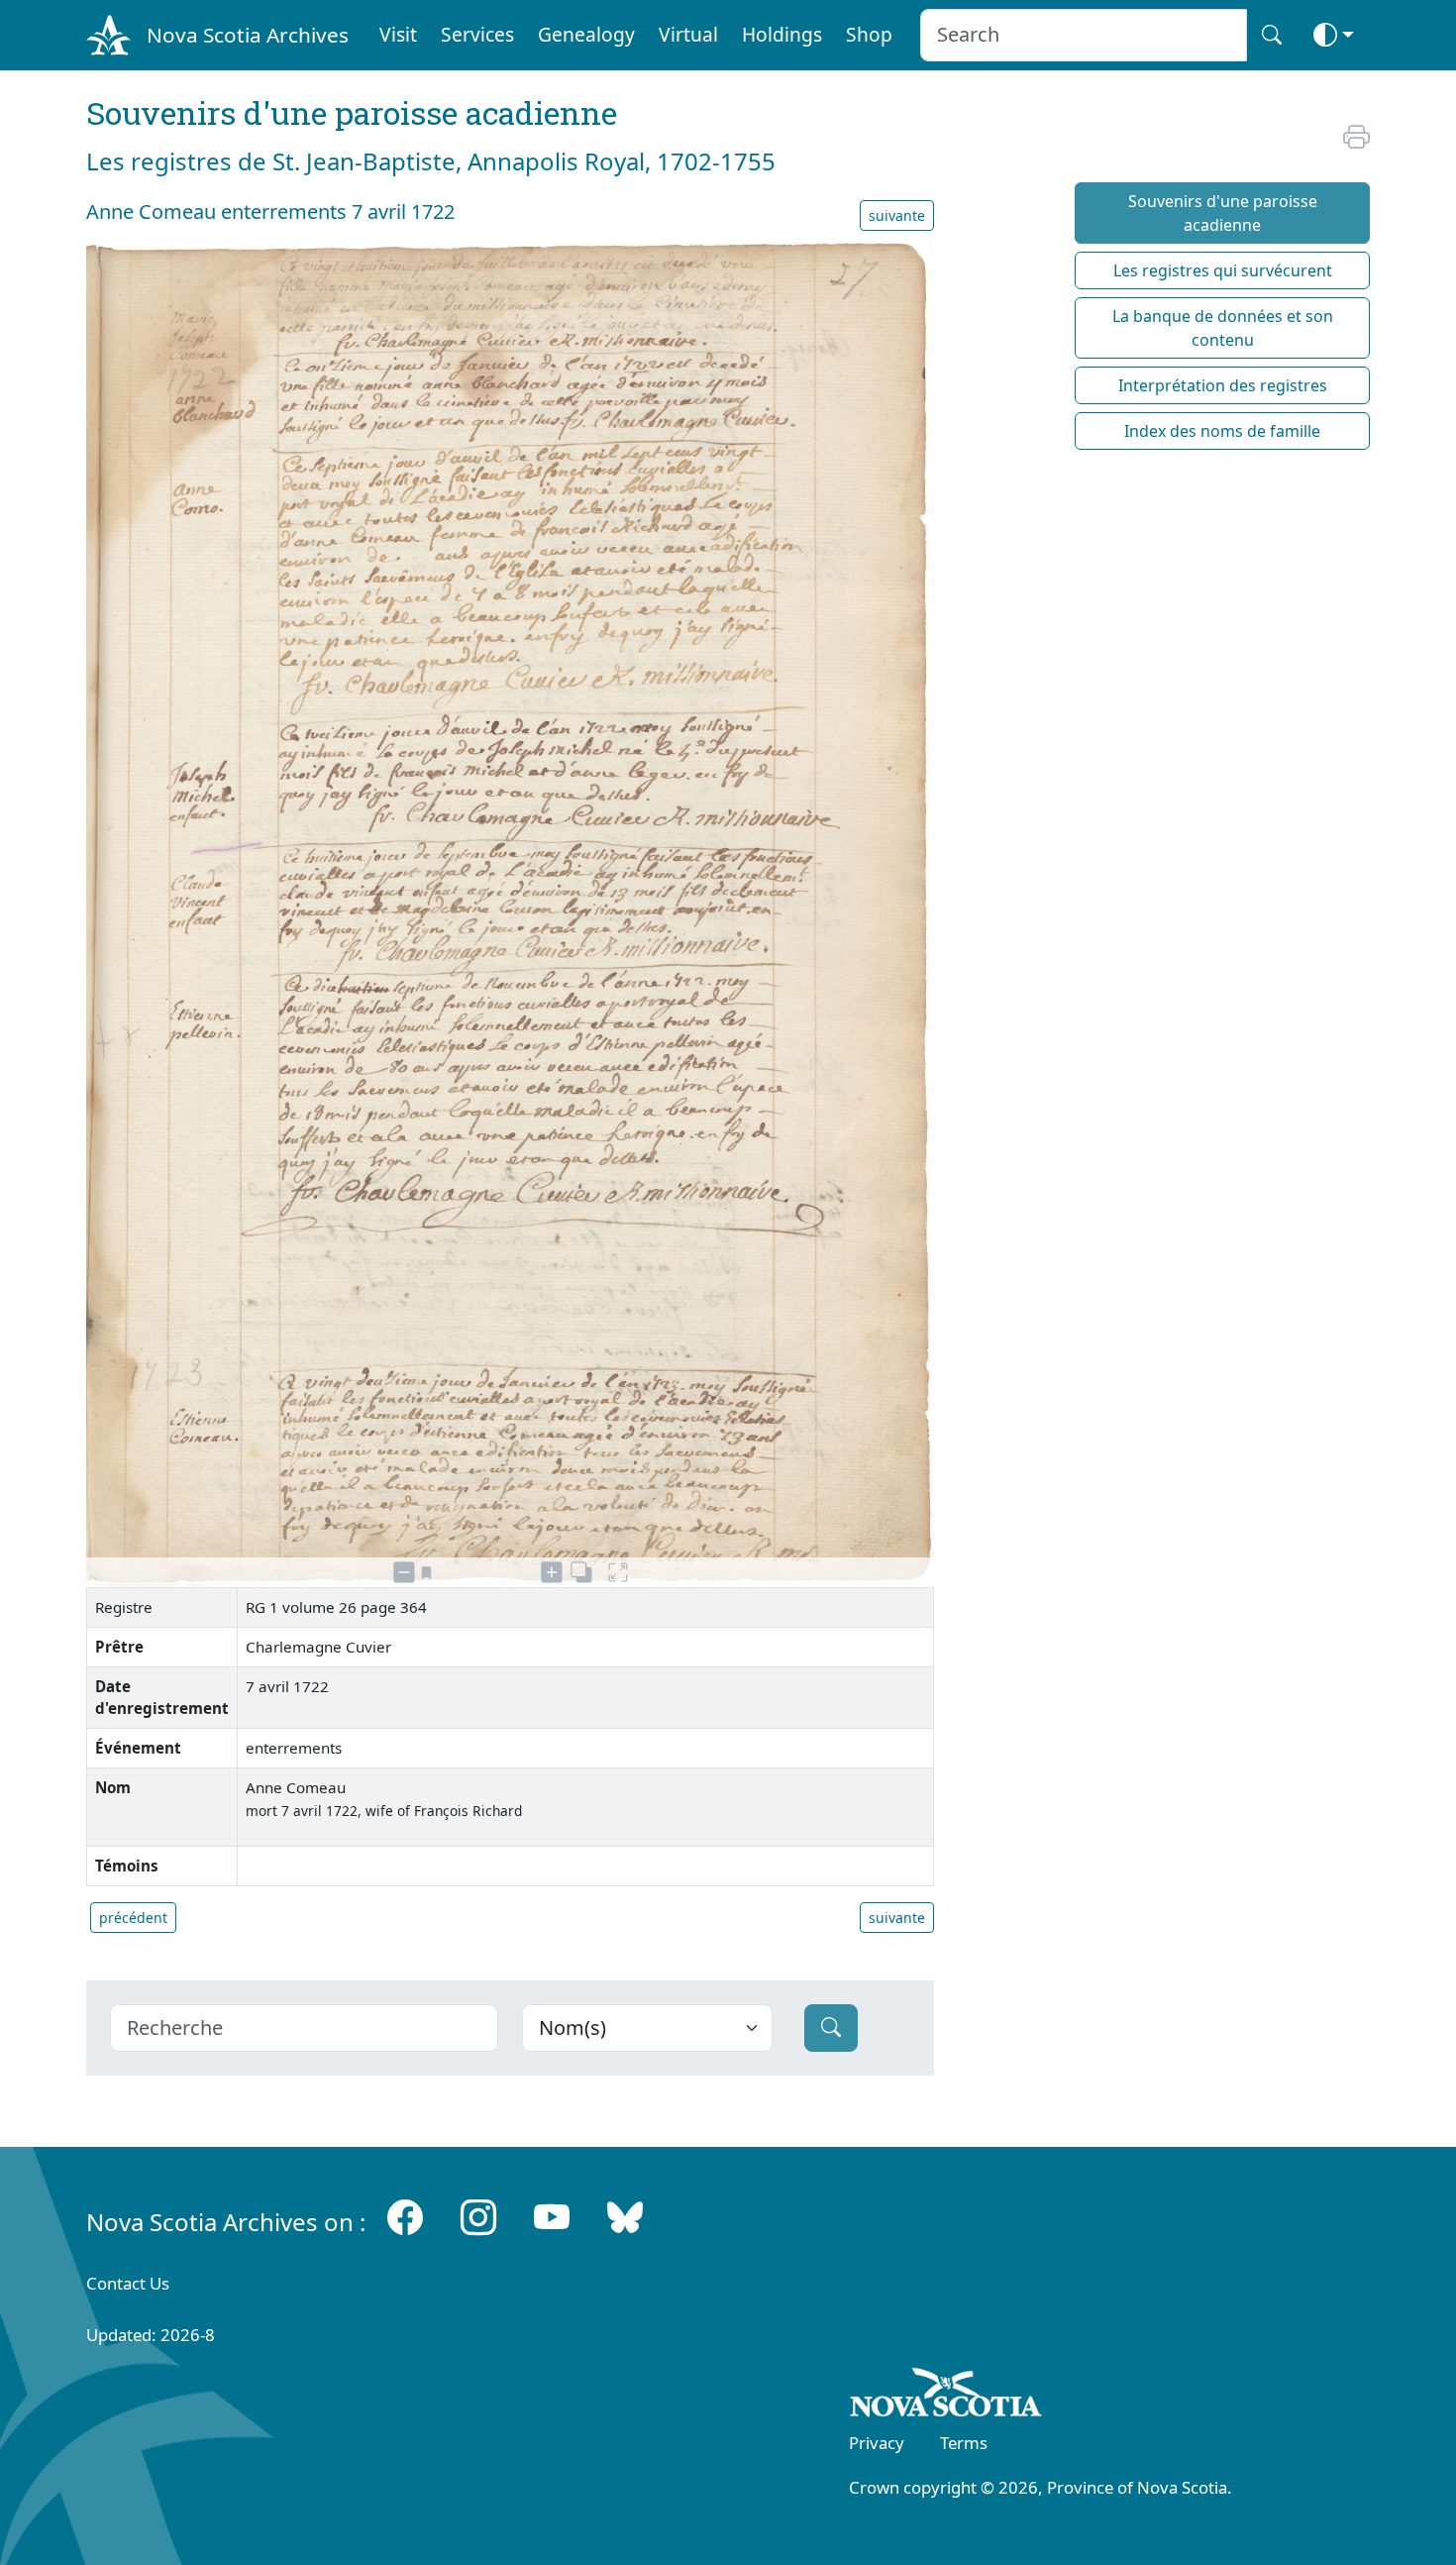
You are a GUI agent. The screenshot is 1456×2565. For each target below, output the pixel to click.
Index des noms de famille (1222, 431)
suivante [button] (897, 215)
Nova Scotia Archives (248, 35)
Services (477, 34)
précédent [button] (133, 1918)
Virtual (688, 34)
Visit (398, 34)
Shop (869, 34)
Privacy (877, 2443)
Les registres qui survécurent (1223, 270)
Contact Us (128, 2283)
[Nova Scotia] (946, 2396)
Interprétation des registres (1223, 385)
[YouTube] (552, 2218)
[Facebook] (405, 2218)
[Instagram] (478, 2218)
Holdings (782, 34)
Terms (964, 2443)
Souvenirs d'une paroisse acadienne (1223, 213)
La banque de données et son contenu (1223, 328)
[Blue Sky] (625, 2218)
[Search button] (1272, 35)
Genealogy (586, 34)
